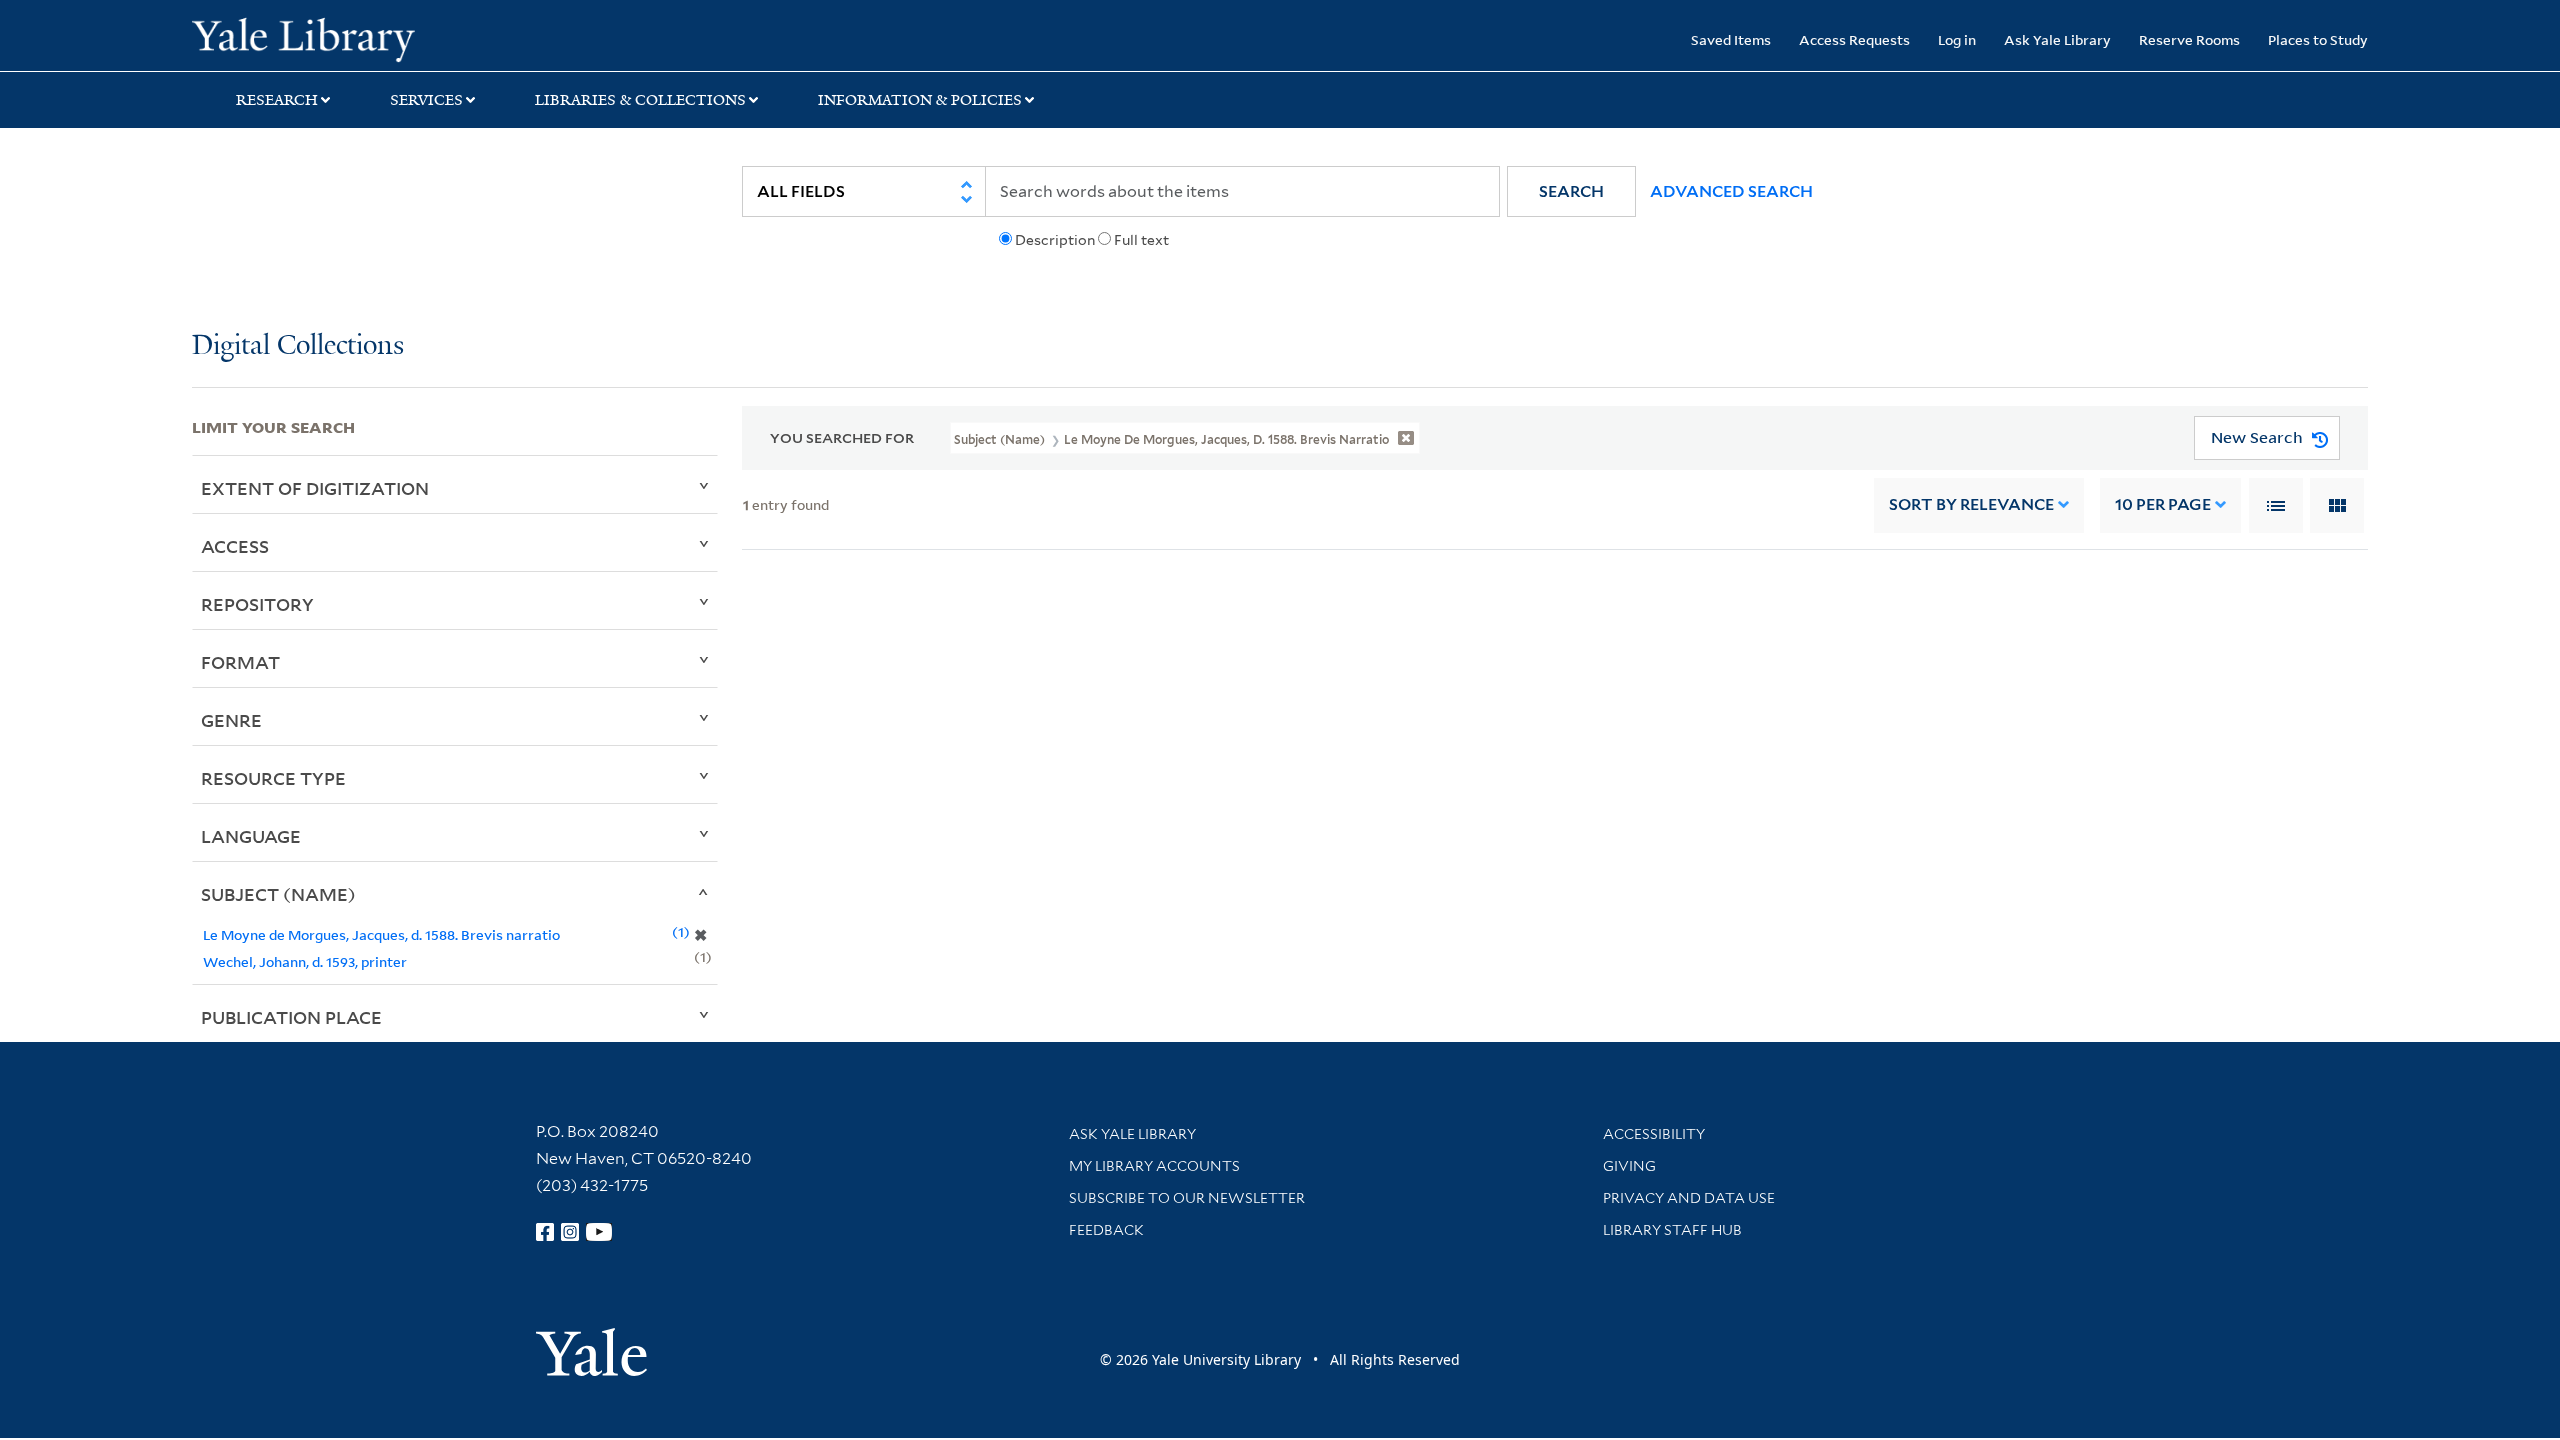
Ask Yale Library (2057, 39)
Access (235, 546)
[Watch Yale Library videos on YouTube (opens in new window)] (599, 1232)
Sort (1971, 504)
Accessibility (1654, 1134)
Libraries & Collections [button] (640, 100)
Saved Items (1731, 39)
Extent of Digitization (315, 488)
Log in (1957, 39)
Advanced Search (1731, 191)
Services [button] (426, 100)
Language (251, 836)
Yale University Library (355, 38)
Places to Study (2318, 39)
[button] (1571, 191)
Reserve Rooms (2189, 39)
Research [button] (277, 100)
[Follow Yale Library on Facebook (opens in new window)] (545, 1232)
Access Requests (1854, 39)
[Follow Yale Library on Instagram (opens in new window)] (570, 1232)
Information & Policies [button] (920, 100)
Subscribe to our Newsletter (1187, 1198)
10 (2163, 504)
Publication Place (291, 1017)
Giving (1629, 1166)
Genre (231, 720)
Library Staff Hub (1672, 1230)
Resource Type (273, 778)
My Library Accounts (1154, 1166)
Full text (1141, 240)
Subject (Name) (278, 894)
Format (240, 662)
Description (1055, 240)
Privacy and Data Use (1689, 1198)
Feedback (1106, 1230)
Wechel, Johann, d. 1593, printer (305, 961)
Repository (257, 604)
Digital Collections (298, 346)
